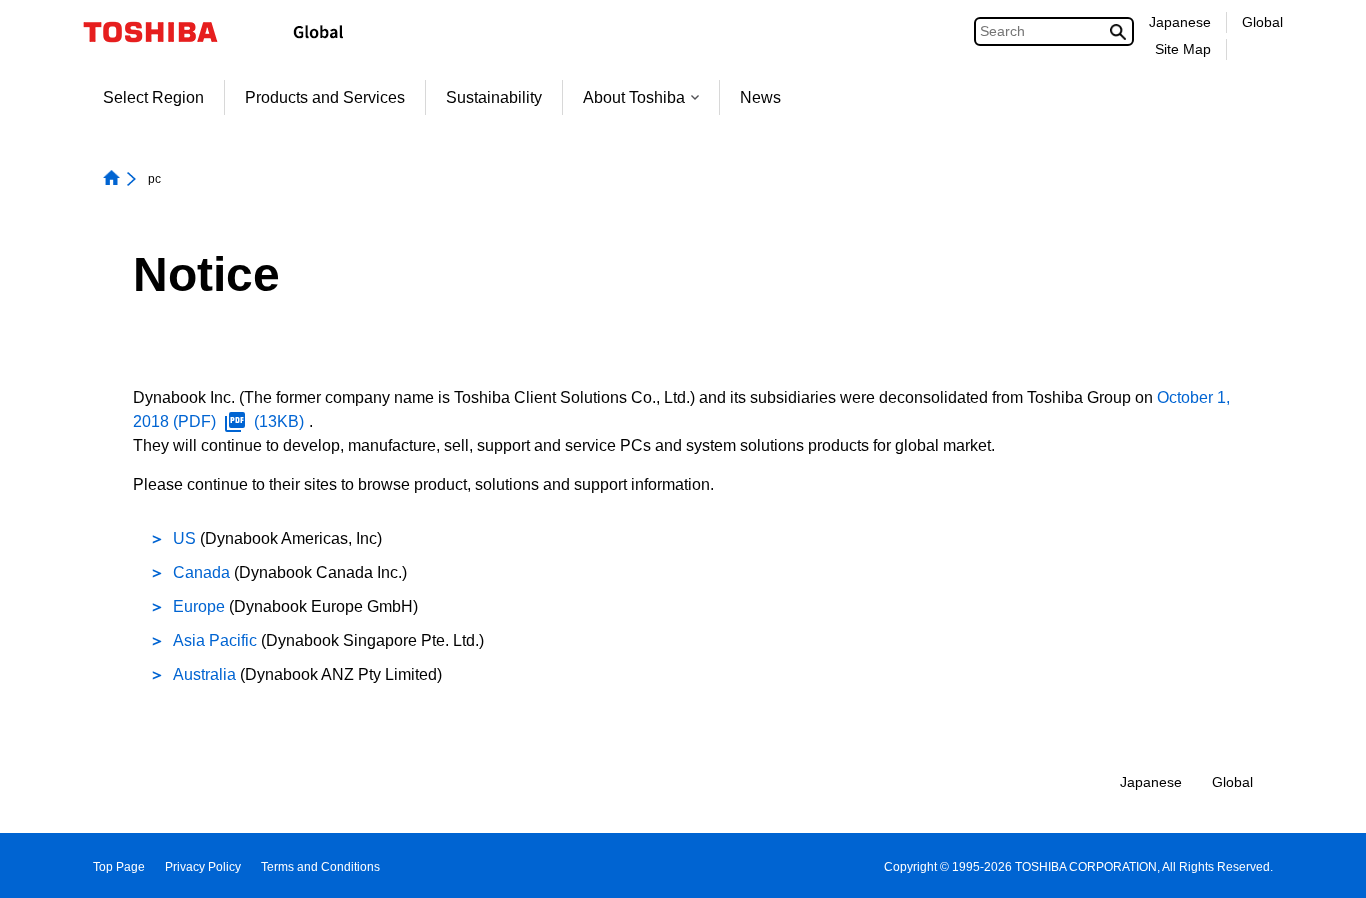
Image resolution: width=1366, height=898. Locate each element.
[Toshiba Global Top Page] (163, 32)
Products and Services (325, 97)
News (760, 97)
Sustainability (494, 97)
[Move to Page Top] (1322, 863)
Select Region (153, 97)
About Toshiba (634, 97)
